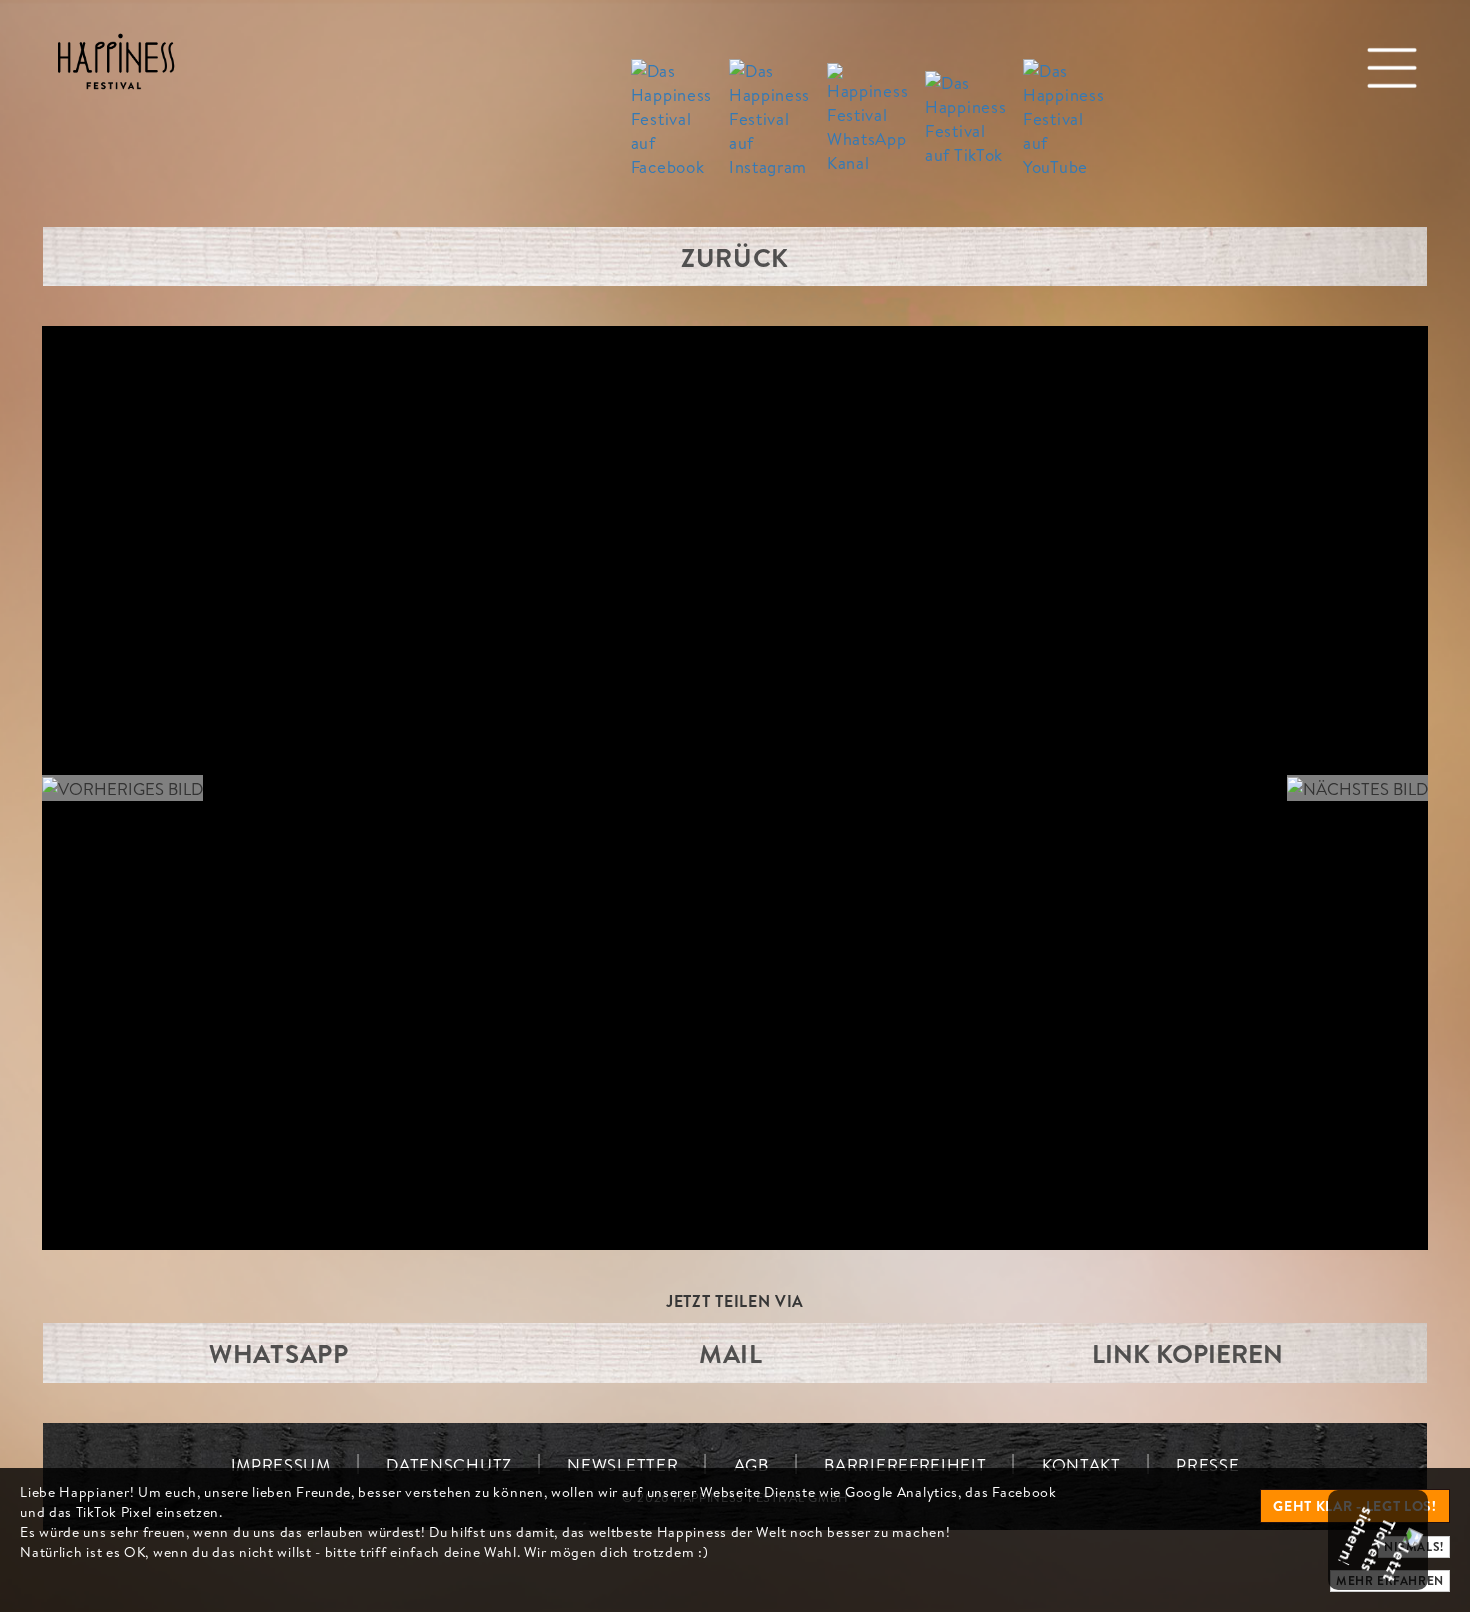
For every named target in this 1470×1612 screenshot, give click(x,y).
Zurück (735, 257)
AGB (751, 1464)
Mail (731, 1353)
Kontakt (1081, 1464)
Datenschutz (449, 1464)
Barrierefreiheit (905, 1464)
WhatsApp (279, 1353)
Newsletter (622, 1464)
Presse (1207, 1464)
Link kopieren (1187, 1353)
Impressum (281, 1464)
